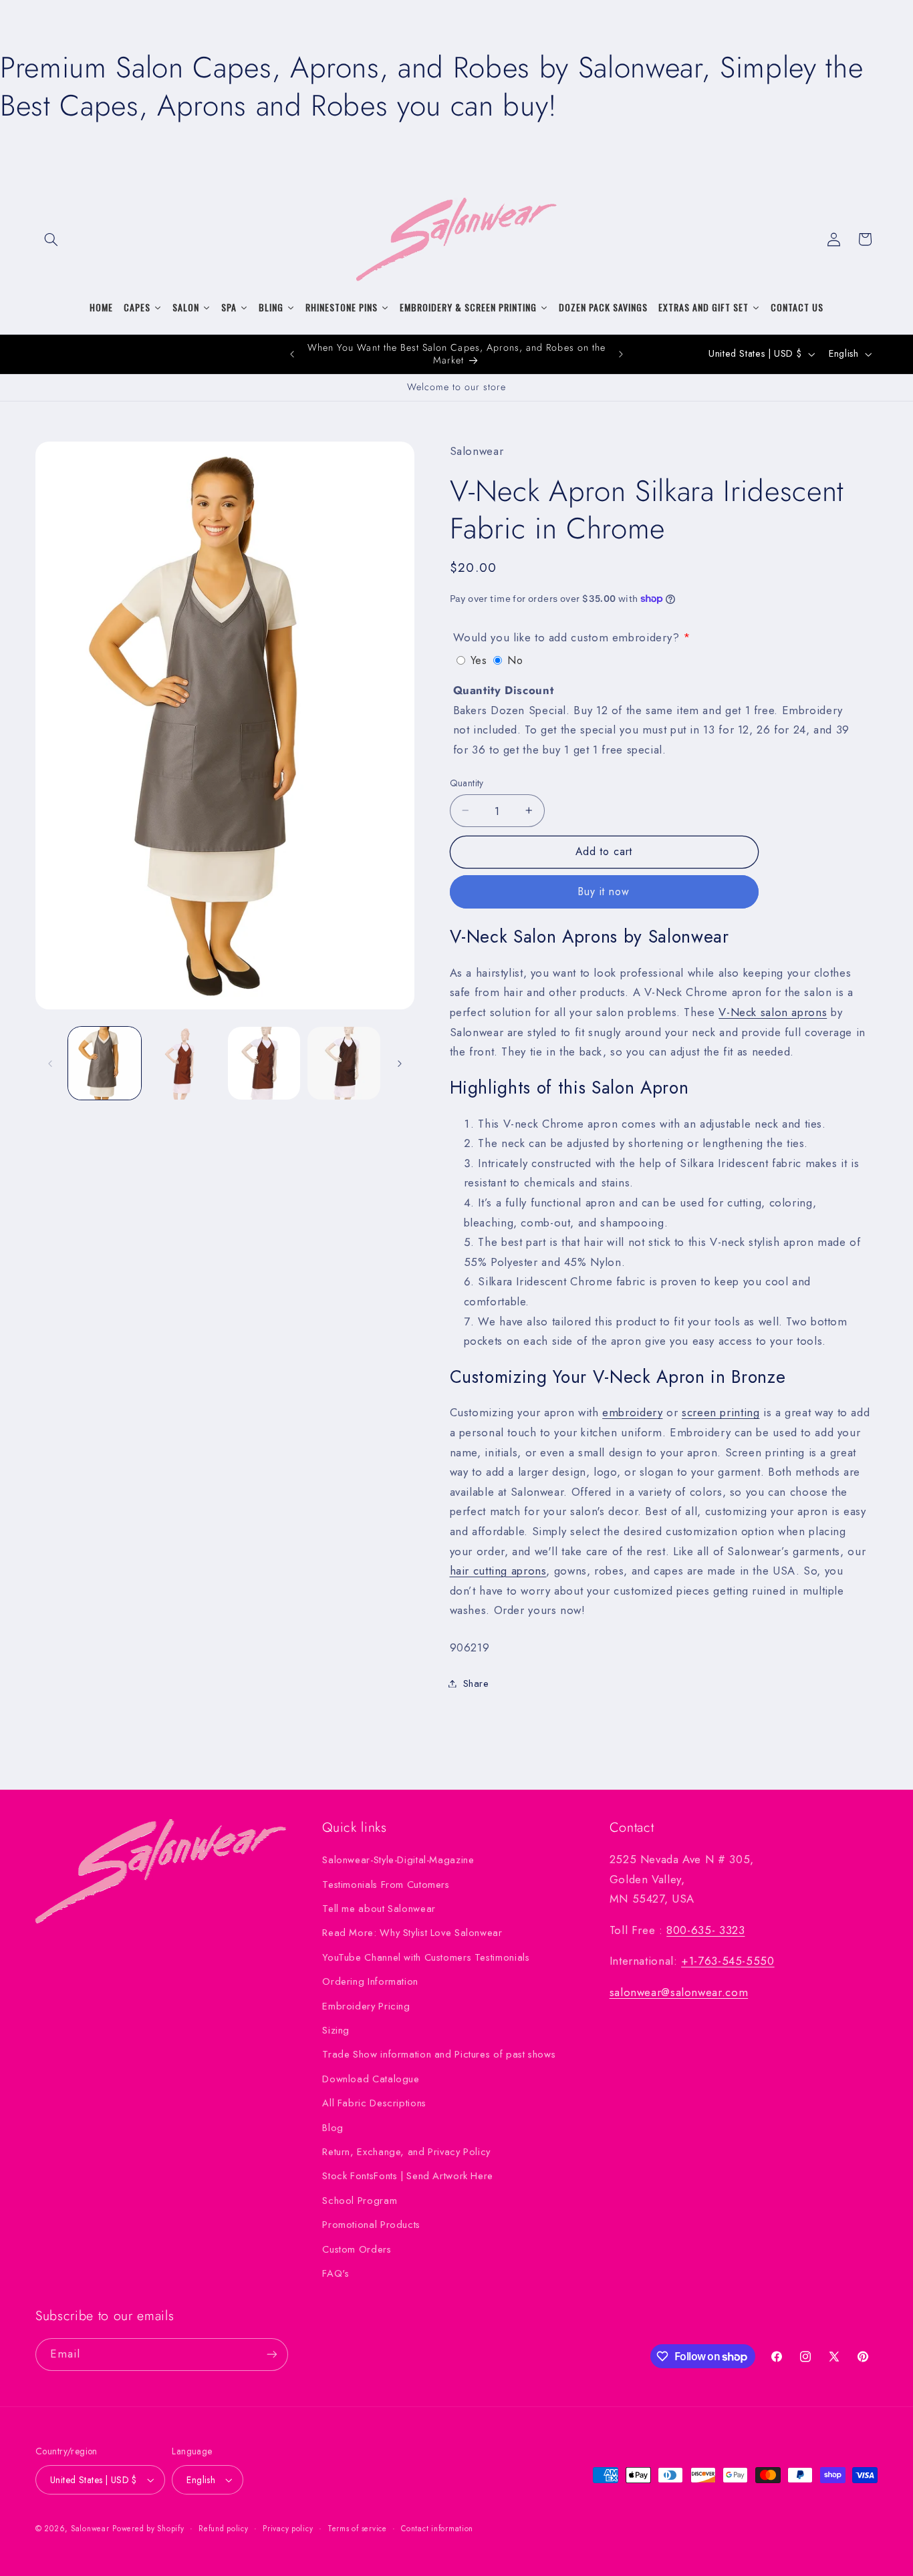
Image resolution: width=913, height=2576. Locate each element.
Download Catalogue (371, 2079)
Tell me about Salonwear (379, 1909)
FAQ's (336, 2273)
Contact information (437, 2529)
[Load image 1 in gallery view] (105, 1063)
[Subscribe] (272, 2355)
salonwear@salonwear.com (679, 1992)
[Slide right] (400, 1064)
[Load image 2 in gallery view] (184, 1063)
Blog (333, 2128)
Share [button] (476, 1683)
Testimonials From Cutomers (386, 1885)
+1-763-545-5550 (728, 1961)
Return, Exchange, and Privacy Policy (406, 2152)
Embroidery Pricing (366, 2006)
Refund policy (224, 2529)
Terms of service (357, 2529)
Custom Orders (357, 2249)
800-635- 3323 (705, 1930)
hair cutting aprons (498, 1570)
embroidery (632, 1412)
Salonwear (90, 2529)
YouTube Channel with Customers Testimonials (426, 1957)
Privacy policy (288, 2529)
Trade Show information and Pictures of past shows (439, 2054)
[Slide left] (50, 1064)
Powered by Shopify (148, 2529)
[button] (51, 239)
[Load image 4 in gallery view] (344, 1063)
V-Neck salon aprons (773, 1011)
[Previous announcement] (292, 354)
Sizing (336, 2030)
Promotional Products (371, 2225)
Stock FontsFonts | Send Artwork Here (408, 2176)
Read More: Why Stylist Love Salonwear (412, 1933)
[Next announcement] (621, 354)
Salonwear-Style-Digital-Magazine (398, 1860)
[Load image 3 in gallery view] (264, 1063)
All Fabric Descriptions (374, 2103)
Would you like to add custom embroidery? (566, 637)
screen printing (721, 1412)
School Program (360, 2201)
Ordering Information (370, 1981)
